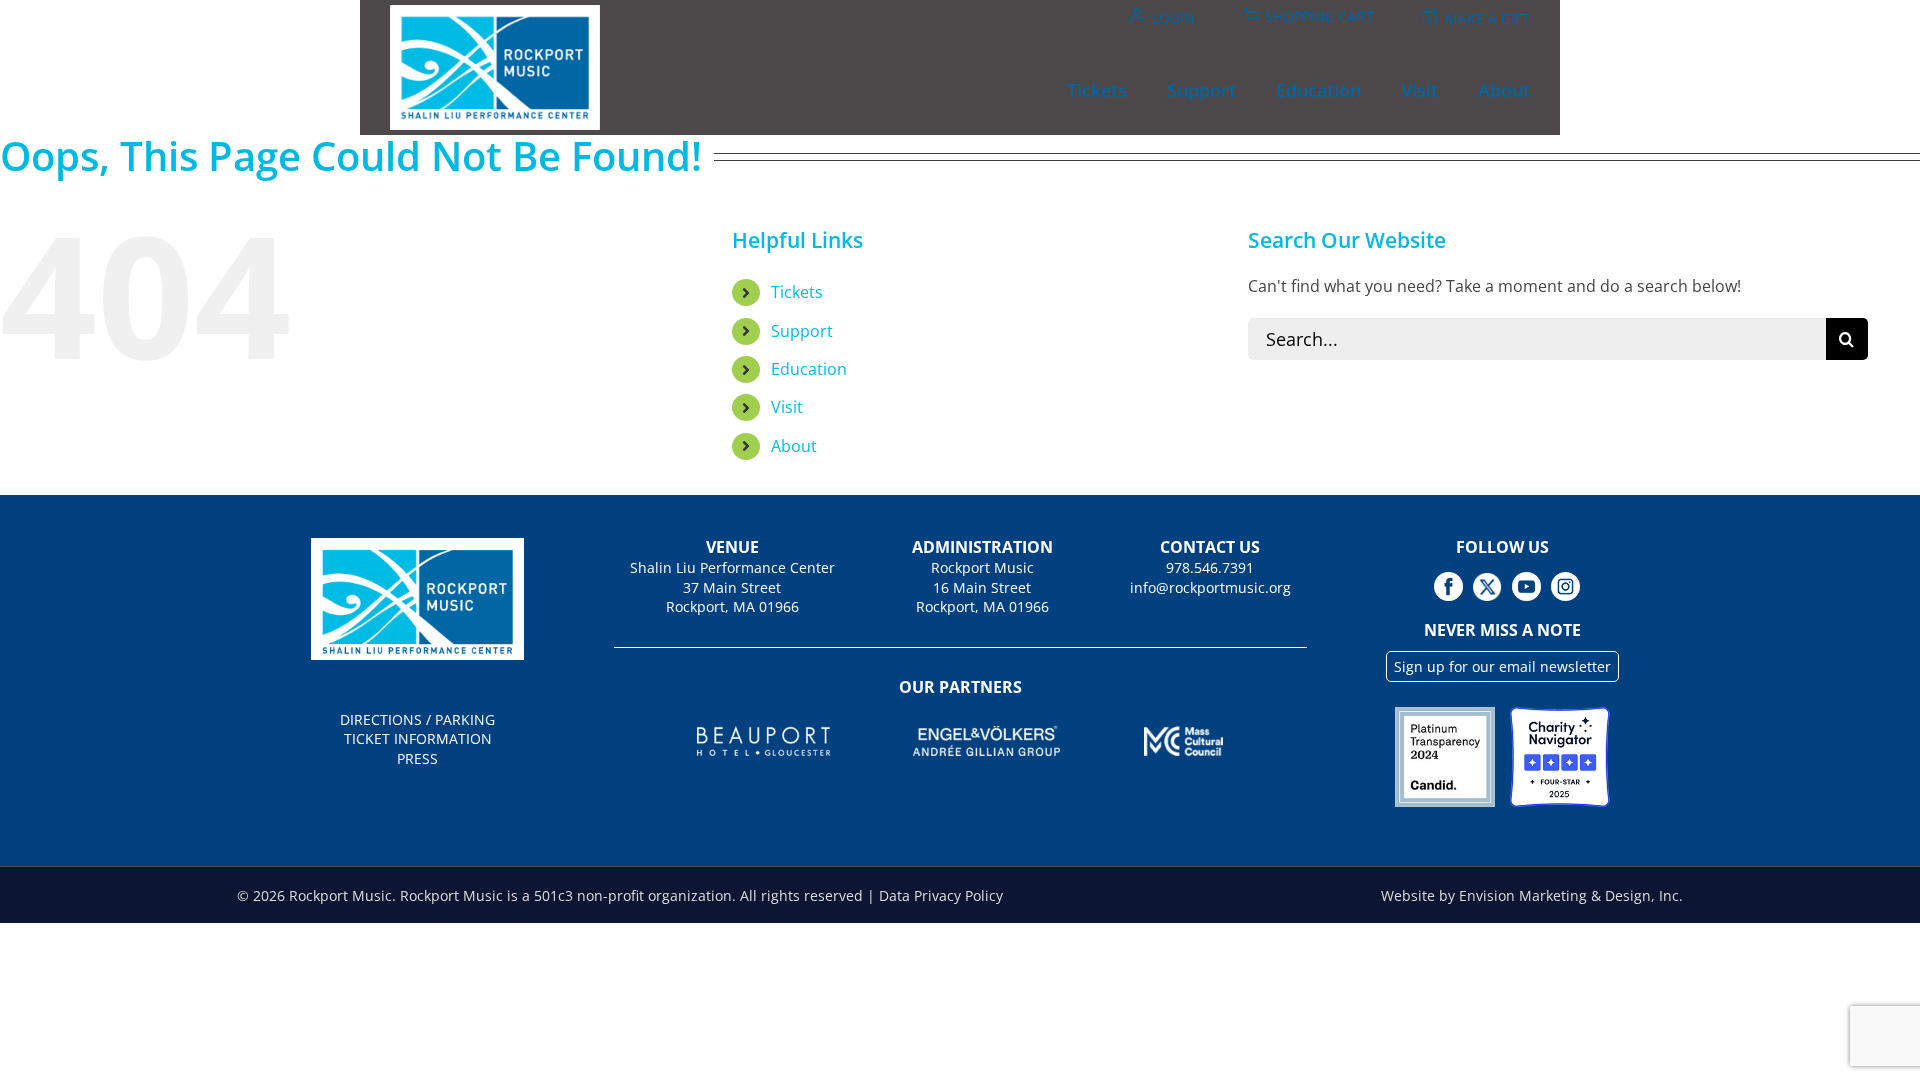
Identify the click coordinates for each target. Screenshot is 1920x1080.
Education (809, 369)
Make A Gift (1487, 18)
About (794, 446)
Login (1173, 17)
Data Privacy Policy (941, 895)
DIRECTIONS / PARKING (417, 719)
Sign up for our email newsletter (1502, 666)
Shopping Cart (1319, 16)
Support (802, 331)
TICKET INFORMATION (418, 738)
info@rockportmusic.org (1210, 587)
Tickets (797, 292)
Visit (787, 407)
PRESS (417, 758)
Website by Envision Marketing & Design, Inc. (1532, 895)
